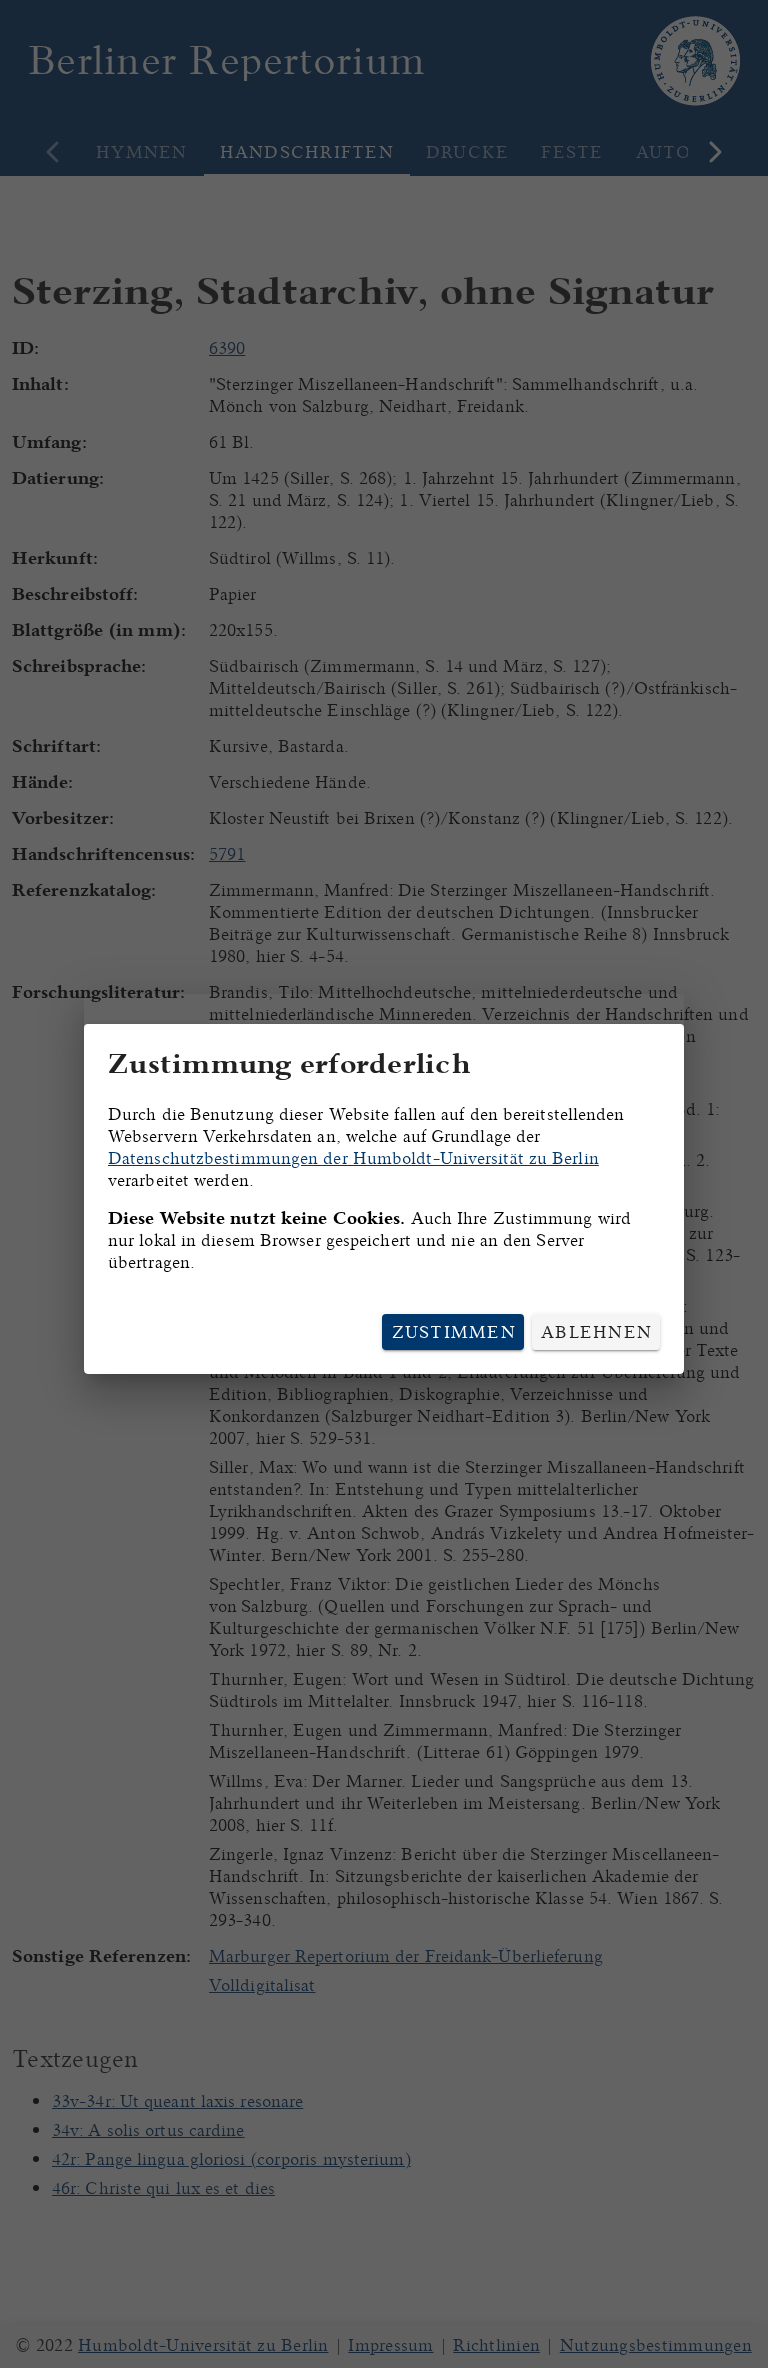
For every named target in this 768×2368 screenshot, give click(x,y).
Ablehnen (596, 1332)
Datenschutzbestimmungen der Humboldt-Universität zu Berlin (353, 1158)
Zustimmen (454, 1332)
